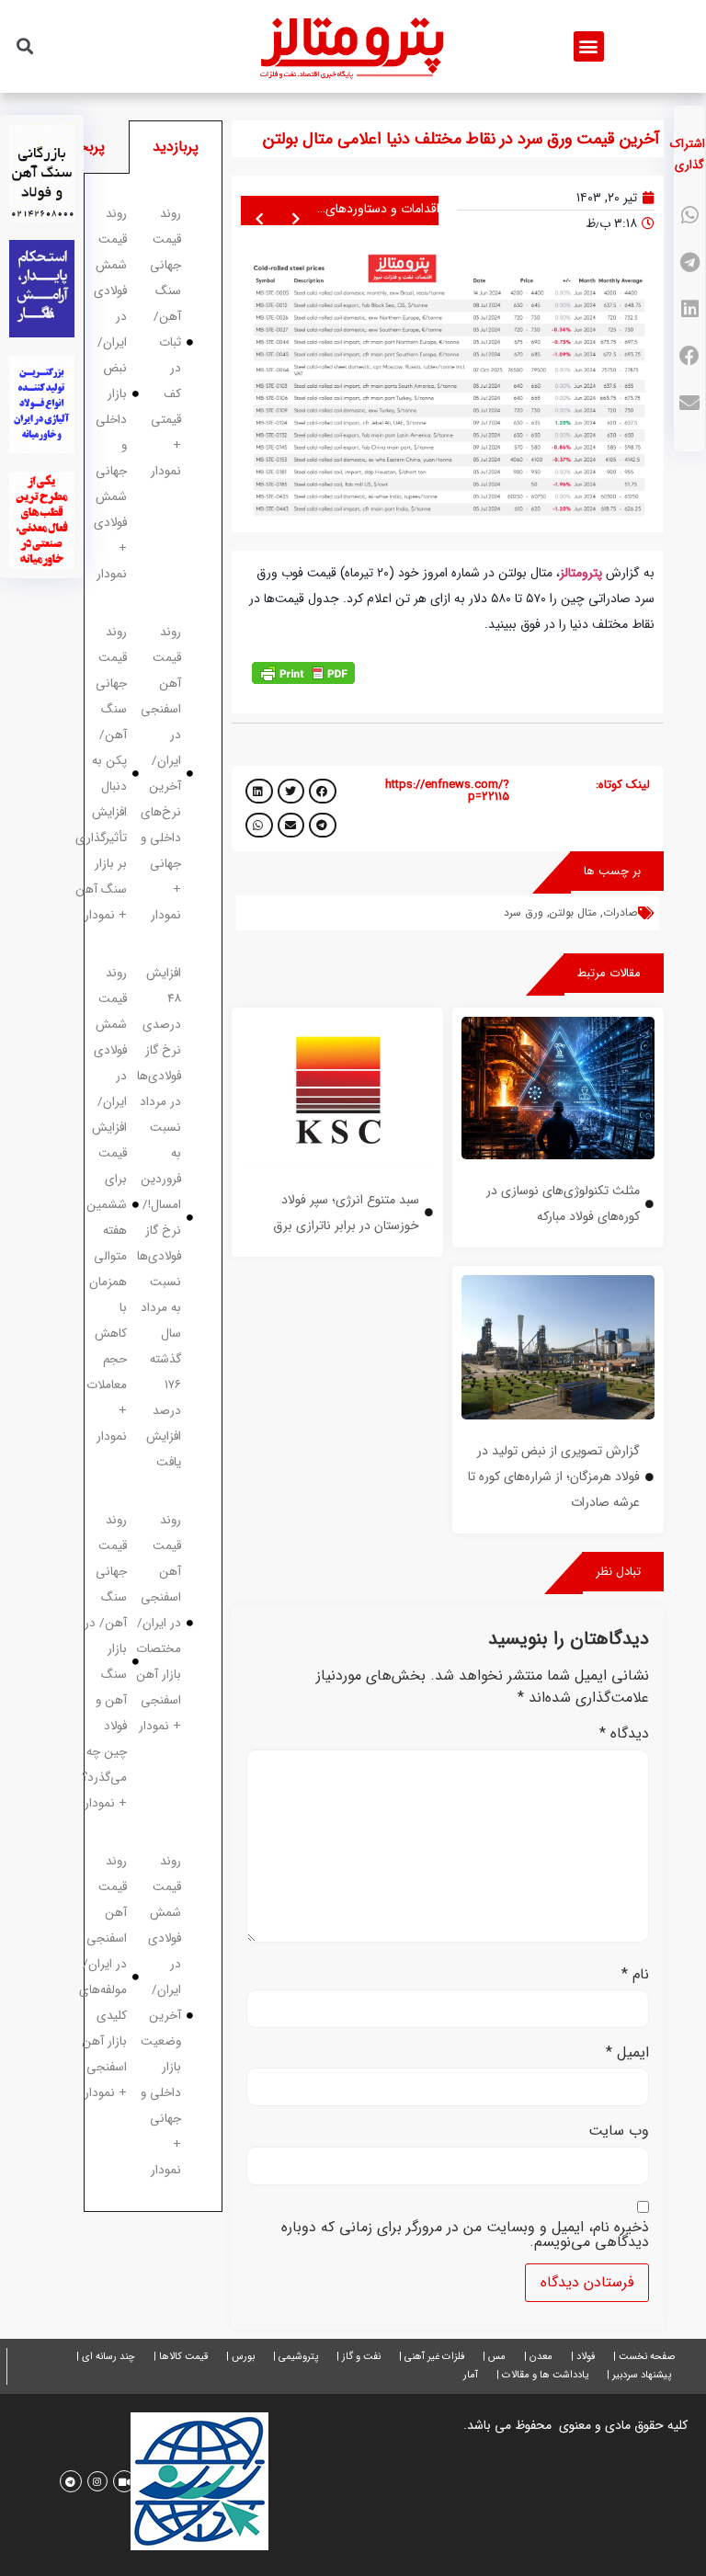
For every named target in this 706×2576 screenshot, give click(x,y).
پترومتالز (581, 573)
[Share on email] (689, 403)
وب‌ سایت (619, 2131)
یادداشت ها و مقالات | (542, 2375)
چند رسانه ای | (106, 2357)
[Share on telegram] (689, 262)
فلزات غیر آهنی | (432, 2357)
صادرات (620, 912)
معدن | (538, 2357)
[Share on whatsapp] (689, 216)
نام (635, 1975)
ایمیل (627, 2053)
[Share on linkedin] (689, 309)
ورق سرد (524, 912)
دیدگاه (624, 1734)
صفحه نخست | (644, 2357)
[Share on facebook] (689, 356)
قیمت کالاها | (181, 2357)
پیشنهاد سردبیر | (639, 2375)
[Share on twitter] (291, 791)
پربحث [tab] (84, 147)
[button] (589, 46)
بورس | (240, 2357)
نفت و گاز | (359, 2357)
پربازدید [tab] (176, 147)
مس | (494, 2357)
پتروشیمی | (296, 2357)
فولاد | (583, 2357)
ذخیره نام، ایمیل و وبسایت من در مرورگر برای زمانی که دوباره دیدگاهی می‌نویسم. (465, 2235)
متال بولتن (573, 912)
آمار (471, 2375)
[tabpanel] (153, 1193)
